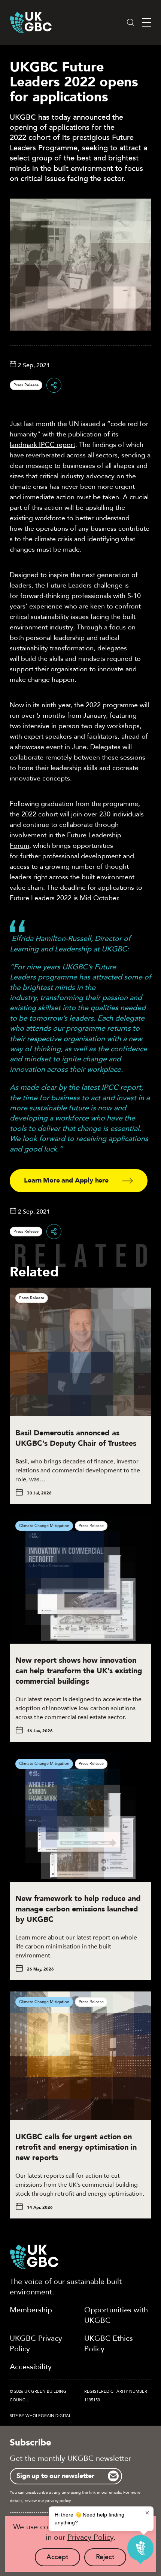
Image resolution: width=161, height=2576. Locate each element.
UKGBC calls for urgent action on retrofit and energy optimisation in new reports (76, 2147)
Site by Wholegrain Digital (40, 2416)
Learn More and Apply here (66, 1180)
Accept (63, 2559)
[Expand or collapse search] (131, 22)
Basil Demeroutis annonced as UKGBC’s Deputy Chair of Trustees (76, 1438)
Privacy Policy (90, 2537)
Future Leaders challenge (85, 585)
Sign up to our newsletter (55, 2476)
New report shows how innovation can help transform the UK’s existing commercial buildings (79, 1671)
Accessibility (31, 2367)
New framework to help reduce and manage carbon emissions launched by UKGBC (78, 1909)
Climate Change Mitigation (44, 1526)
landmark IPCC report (42, 445)
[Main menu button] (147, 23)
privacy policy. (58, 2501)
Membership (31, 2310)
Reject (111, 2559)
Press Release (26, 385)
